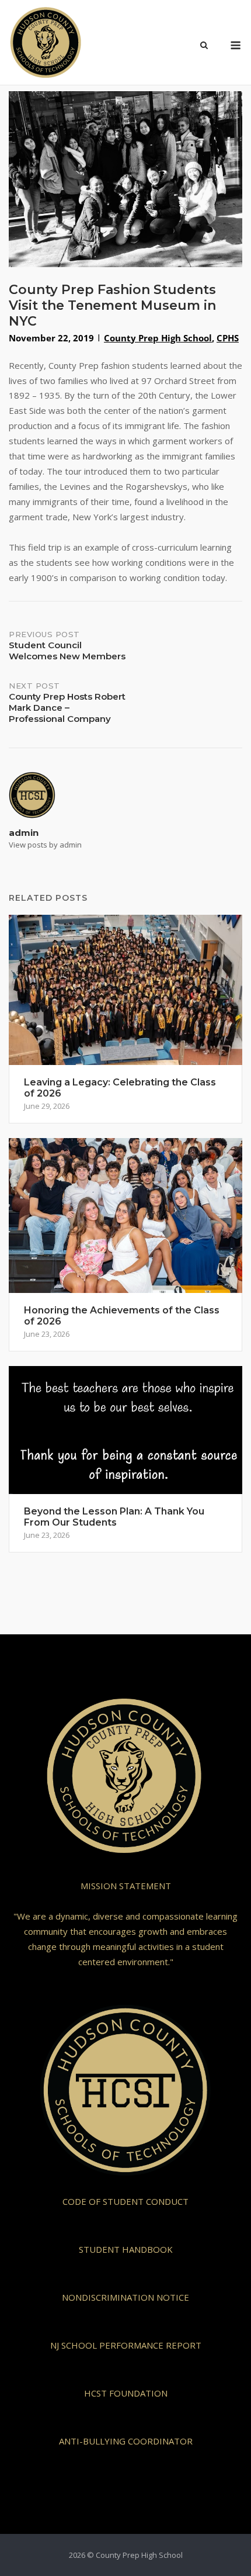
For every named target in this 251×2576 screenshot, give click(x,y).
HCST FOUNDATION (126, 2393)
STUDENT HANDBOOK (126, 2249)
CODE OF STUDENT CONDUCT (125, 2201)
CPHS (228, 338)
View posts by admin (45, 845)
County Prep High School (158, 338)
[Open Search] (204, 46)
